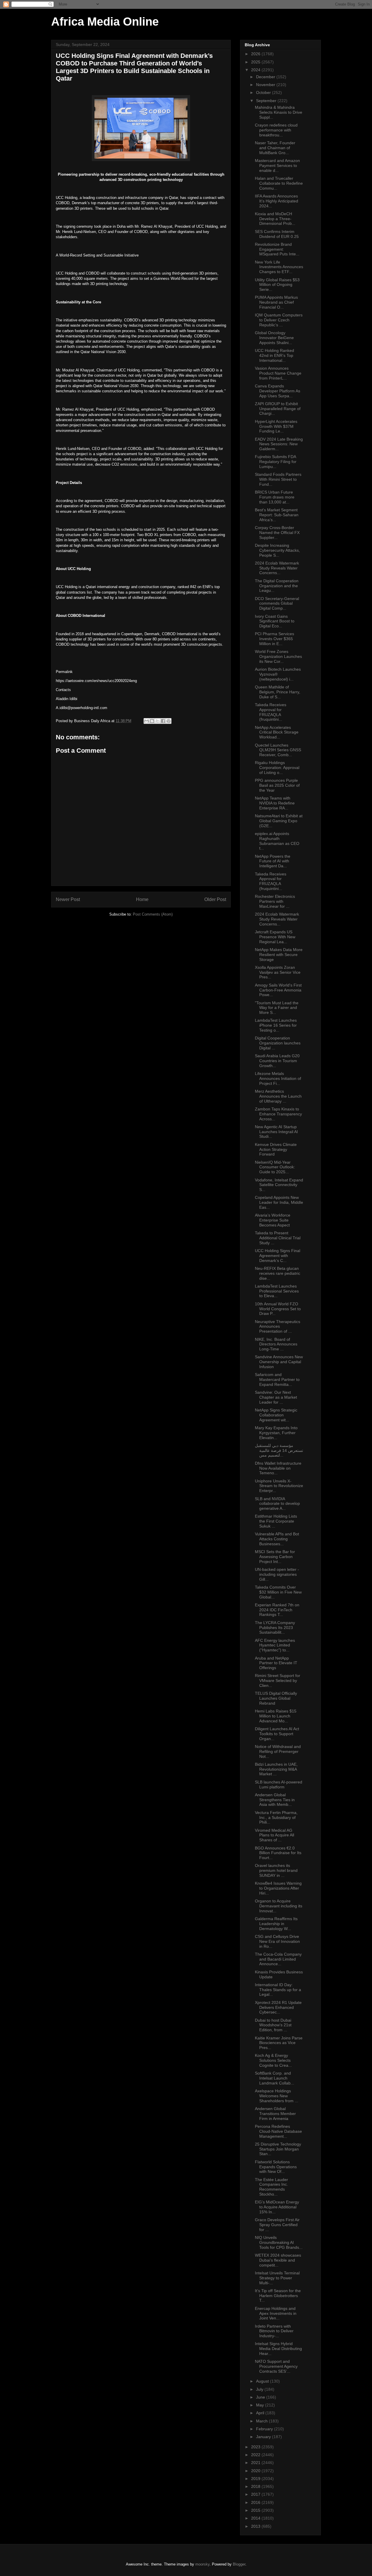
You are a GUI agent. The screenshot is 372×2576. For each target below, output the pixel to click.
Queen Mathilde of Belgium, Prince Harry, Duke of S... (278, 692)
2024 (256, 70)
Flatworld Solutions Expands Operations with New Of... (276, 2167)
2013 (256, 2526)
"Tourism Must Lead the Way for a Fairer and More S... (277, 1008)
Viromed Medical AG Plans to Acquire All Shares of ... (274, 1835)
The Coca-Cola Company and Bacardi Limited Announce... (278, 1959)
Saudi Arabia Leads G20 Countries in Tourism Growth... (277, 1061)
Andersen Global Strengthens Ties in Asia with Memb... (275, 1800)
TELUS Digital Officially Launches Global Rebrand (276, 1698)
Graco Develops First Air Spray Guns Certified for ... (277, 2225)
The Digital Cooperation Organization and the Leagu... (277, 586)
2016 (256, 2502)
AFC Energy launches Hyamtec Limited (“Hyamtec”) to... (275, 1645)
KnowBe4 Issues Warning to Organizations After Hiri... (278, 1888)
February (265, 2429)
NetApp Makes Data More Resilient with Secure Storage (279, 955)
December (266, 77)
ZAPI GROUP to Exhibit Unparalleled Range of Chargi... (278, 409)
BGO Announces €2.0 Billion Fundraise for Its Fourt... (278, 1853)
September (267, 101)
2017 (256, 2494)
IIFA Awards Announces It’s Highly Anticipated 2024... (277, 201)
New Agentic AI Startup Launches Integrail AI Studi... (276, 1132)
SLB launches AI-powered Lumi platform (279, 1784)
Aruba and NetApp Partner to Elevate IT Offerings (276, 1663)
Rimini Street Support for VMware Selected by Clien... (278, 1680)
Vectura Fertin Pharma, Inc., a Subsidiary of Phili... (276, 1817)
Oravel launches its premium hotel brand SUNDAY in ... (276, 1870)
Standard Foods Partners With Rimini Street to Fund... (278, 479)
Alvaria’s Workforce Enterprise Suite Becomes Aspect (273, 1220)
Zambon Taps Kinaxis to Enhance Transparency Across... (278, 1114)
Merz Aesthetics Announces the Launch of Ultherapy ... (278, 1096)
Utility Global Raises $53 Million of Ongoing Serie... (277, 285)
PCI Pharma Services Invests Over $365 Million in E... (274, 639)
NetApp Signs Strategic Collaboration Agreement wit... (276, 1415)
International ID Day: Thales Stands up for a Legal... (278, 1990)
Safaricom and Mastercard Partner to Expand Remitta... (277, 1379)
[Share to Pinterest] (169, 721)
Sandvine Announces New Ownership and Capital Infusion (279, 1362)
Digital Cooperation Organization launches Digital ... (278, 1043)
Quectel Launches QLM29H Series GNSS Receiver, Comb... (278, 750)
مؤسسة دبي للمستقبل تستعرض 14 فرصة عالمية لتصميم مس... (279, 1450)
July (260, 2389)
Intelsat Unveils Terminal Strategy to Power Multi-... (277, 2278)
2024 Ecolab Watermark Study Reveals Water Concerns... (277, 568)
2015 (256, 2510)
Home (142, 899)
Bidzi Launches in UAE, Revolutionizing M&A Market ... (276, 1769)
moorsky (202, 2564)
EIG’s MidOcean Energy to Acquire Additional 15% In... (277, 2207)
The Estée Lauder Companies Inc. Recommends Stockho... (271, 2187)
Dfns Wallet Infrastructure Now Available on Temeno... (278, 1468)
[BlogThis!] (152, 721)
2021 (256, 2463)
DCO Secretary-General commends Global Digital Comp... (277, 604)
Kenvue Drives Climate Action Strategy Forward (276, 1149)
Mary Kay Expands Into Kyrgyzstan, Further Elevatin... (276, 1433)
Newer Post (68, 899)
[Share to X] (158, 721)
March (262, 2421)
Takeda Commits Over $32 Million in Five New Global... (278, 1592)
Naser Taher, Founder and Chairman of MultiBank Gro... (275, 148)
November (266, 85)
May (261, 2405)
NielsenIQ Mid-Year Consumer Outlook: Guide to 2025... (275, 1167)
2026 (256, 54)
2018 (256, 2486)
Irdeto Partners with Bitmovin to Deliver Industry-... (274, 2331)
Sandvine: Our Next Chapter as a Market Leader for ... (276, 1397)
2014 (256, 2518)
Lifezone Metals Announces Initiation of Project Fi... (278, 1078)
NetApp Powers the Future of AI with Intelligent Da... (273, 861)
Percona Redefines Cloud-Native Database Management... (278, 2131)
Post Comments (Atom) (153, 914)
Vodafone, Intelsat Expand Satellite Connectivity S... (279, 1185)
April (261, 2413)
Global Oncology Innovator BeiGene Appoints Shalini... (274, 338)
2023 (256, 2447)
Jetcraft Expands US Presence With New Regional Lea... (275, 937)
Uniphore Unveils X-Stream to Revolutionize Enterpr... (279, 1486)
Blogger (239, 2564)
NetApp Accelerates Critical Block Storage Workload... (277, 732)
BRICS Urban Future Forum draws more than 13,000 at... (275, 497)
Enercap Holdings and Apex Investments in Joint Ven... (276, 2313)
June (261, 2397)
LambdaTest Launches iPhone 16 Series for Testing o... (276, 1025)
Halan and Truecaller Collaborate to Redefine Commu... (279, 183)
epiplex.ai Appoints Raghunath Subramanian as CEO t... (277, 841)
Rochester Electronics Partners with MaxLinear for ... (275, 901)
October (264, 92)
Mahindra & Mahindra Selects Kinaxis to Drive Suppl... (279, 112)
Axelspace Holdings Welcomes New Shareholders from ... (277, 2096)
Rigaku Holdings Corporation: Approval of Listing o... (277, 768)
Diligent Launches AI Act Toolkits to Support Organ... (277, 1734)
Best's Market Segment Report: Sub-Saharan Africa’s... (277, 515)
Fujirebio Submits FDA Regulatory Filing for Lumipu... (276, 462)
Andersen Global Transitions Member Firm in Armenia (275, 2114)
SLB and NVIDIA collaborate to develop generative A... (277, 1504)
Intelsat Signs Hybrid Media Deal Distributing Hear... (278, 2349)
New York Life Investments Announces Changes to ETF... (279, 267)
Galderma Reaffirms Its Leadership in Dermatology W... (276, 1924)
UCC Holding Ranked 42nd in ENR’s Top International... (274, 355)
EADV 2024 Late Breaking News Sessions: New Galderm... (279, 444)
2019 (256, 2479)
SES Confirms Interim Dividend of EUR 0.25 (277, 234)
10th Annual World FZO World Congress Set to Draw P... (278, 1309)
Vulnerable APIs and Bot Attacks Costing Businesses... (277, 1539)
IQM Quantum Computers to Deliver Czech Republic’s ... (279, 320)
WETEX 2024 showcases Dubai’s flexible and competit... (278, 2260)
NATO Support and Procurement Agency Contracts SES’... (276, 2366)
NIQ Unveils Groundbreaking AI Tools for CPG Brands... (279, 2242)
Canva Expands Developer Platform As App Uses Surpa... (278, 391)
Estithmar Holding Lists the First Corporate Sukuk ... (276, 1521)
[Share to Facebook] (163, 721)
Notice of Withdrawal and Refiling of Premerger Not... (278, 1751)
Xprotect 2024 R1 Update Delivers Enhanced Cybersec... (278, 2007)
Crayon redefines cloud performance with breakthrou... (276, 130)
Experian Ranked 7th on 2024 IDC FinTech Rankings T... (277, 1610)
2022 (256, 2455)
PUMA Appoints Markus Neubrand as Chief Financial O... (276, 302)
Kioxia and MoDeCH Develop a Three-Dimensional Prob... (275, 219)
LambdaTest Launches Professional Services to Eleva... (277, 1291)
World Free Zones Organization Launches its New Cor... (278, 656)
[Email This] (146, 721)
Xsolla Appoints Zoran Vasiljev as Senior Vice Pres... (278, 972)
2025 (256, 62)
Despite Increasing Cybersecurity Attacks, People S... (277, 550)
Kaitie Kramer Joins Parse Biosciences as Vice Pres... (279, 2043)
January (264, 2437)
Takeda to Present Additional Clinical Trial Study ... (278, 1238)
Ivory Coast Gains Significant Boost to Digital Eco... (275, 621)
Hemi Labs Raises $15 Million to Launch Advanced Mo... (276, 1716)
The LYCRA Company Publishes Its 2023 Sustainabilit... (275, 1628)
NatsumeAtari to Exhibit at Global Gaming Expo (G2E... (279, 821)
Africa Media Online (105, 22)
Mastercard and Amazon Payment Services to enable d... (277, 165)
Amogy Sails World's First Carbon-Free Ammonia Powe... (278, 990)
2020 (256, 2471)
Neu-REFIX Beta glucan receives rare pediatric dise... (278, 1273)
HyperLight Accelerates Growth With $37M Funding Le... (276, 426)
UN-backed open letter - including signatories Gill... (277, 1574)
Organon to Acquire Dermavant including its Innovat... (279, 1906)
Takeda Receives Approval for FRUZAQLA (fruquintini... (271, 712)
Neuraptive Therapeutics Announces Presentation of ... (278, 1327)
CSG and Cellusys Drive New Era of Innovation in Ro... (277, 1941)
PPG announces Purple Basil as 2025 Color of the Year (277, 785)
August (263, 2381)
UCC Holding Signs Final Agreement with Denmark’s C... (278, 1256)
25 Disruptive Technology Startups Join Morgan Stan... (278, 2149)
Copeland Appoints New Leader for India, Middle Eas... (279, 1202)
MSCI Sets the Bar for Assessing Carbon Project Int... (275, 1557)
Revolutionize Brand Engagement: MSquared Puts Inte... (277, 249)
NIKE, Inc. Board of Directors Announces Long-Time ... (276, 1344)
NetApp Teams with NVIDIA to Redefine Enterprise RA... (275, 803)
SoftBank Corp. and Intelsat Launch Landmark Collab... (274, 2078)
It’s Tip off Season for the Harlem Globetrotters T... (278, 2296)
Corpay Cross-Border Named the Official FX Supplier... (277, 533)
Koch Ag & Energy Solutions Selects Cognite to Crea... (273, 2060)
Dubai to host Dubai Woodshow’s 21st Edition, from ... (273, 2025)
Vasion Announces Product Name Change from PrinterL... (278, 373)
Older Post (215, 899)
